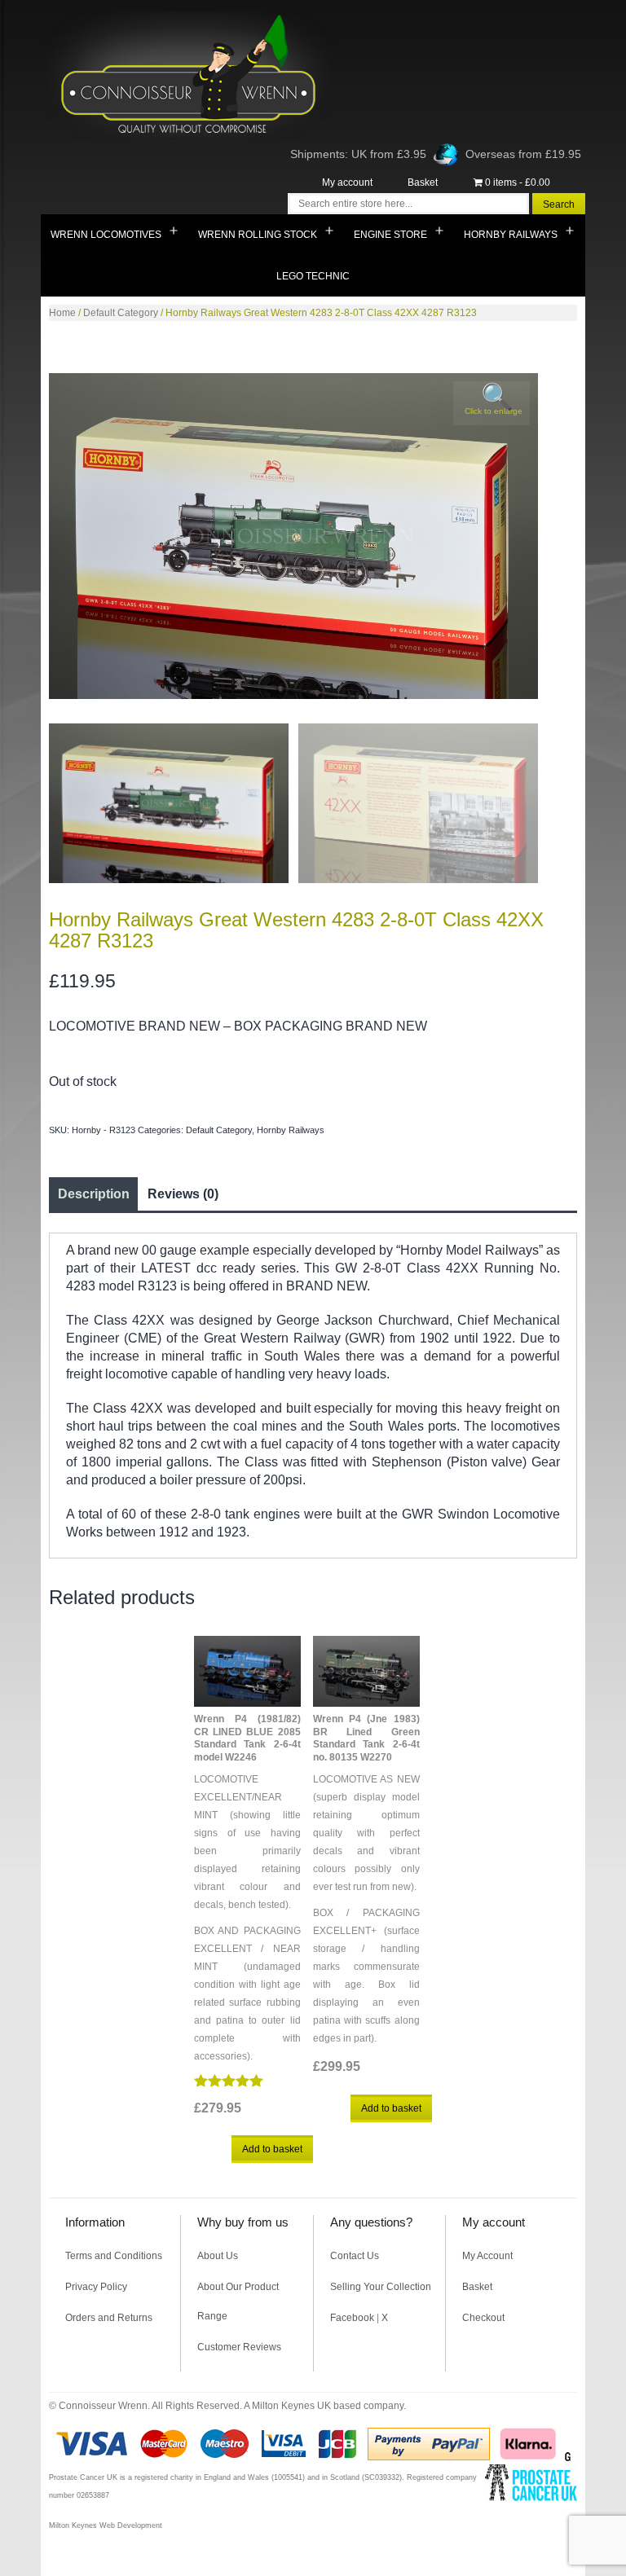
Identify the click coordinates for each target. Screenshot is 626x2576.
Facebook (352, 2318)
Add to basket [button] (272, 2149)
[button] (492, 403)
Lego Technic (313, 276)
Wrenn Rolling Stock (258, 235)
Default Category (121, 313)
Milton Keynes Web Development (106, 2525)
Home (62, 313)
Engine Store (390, 235)
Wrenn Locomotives (106, 235)
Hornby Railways (511, 235)
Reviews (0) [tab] (183, 1194)
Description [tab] (94, 1194)
